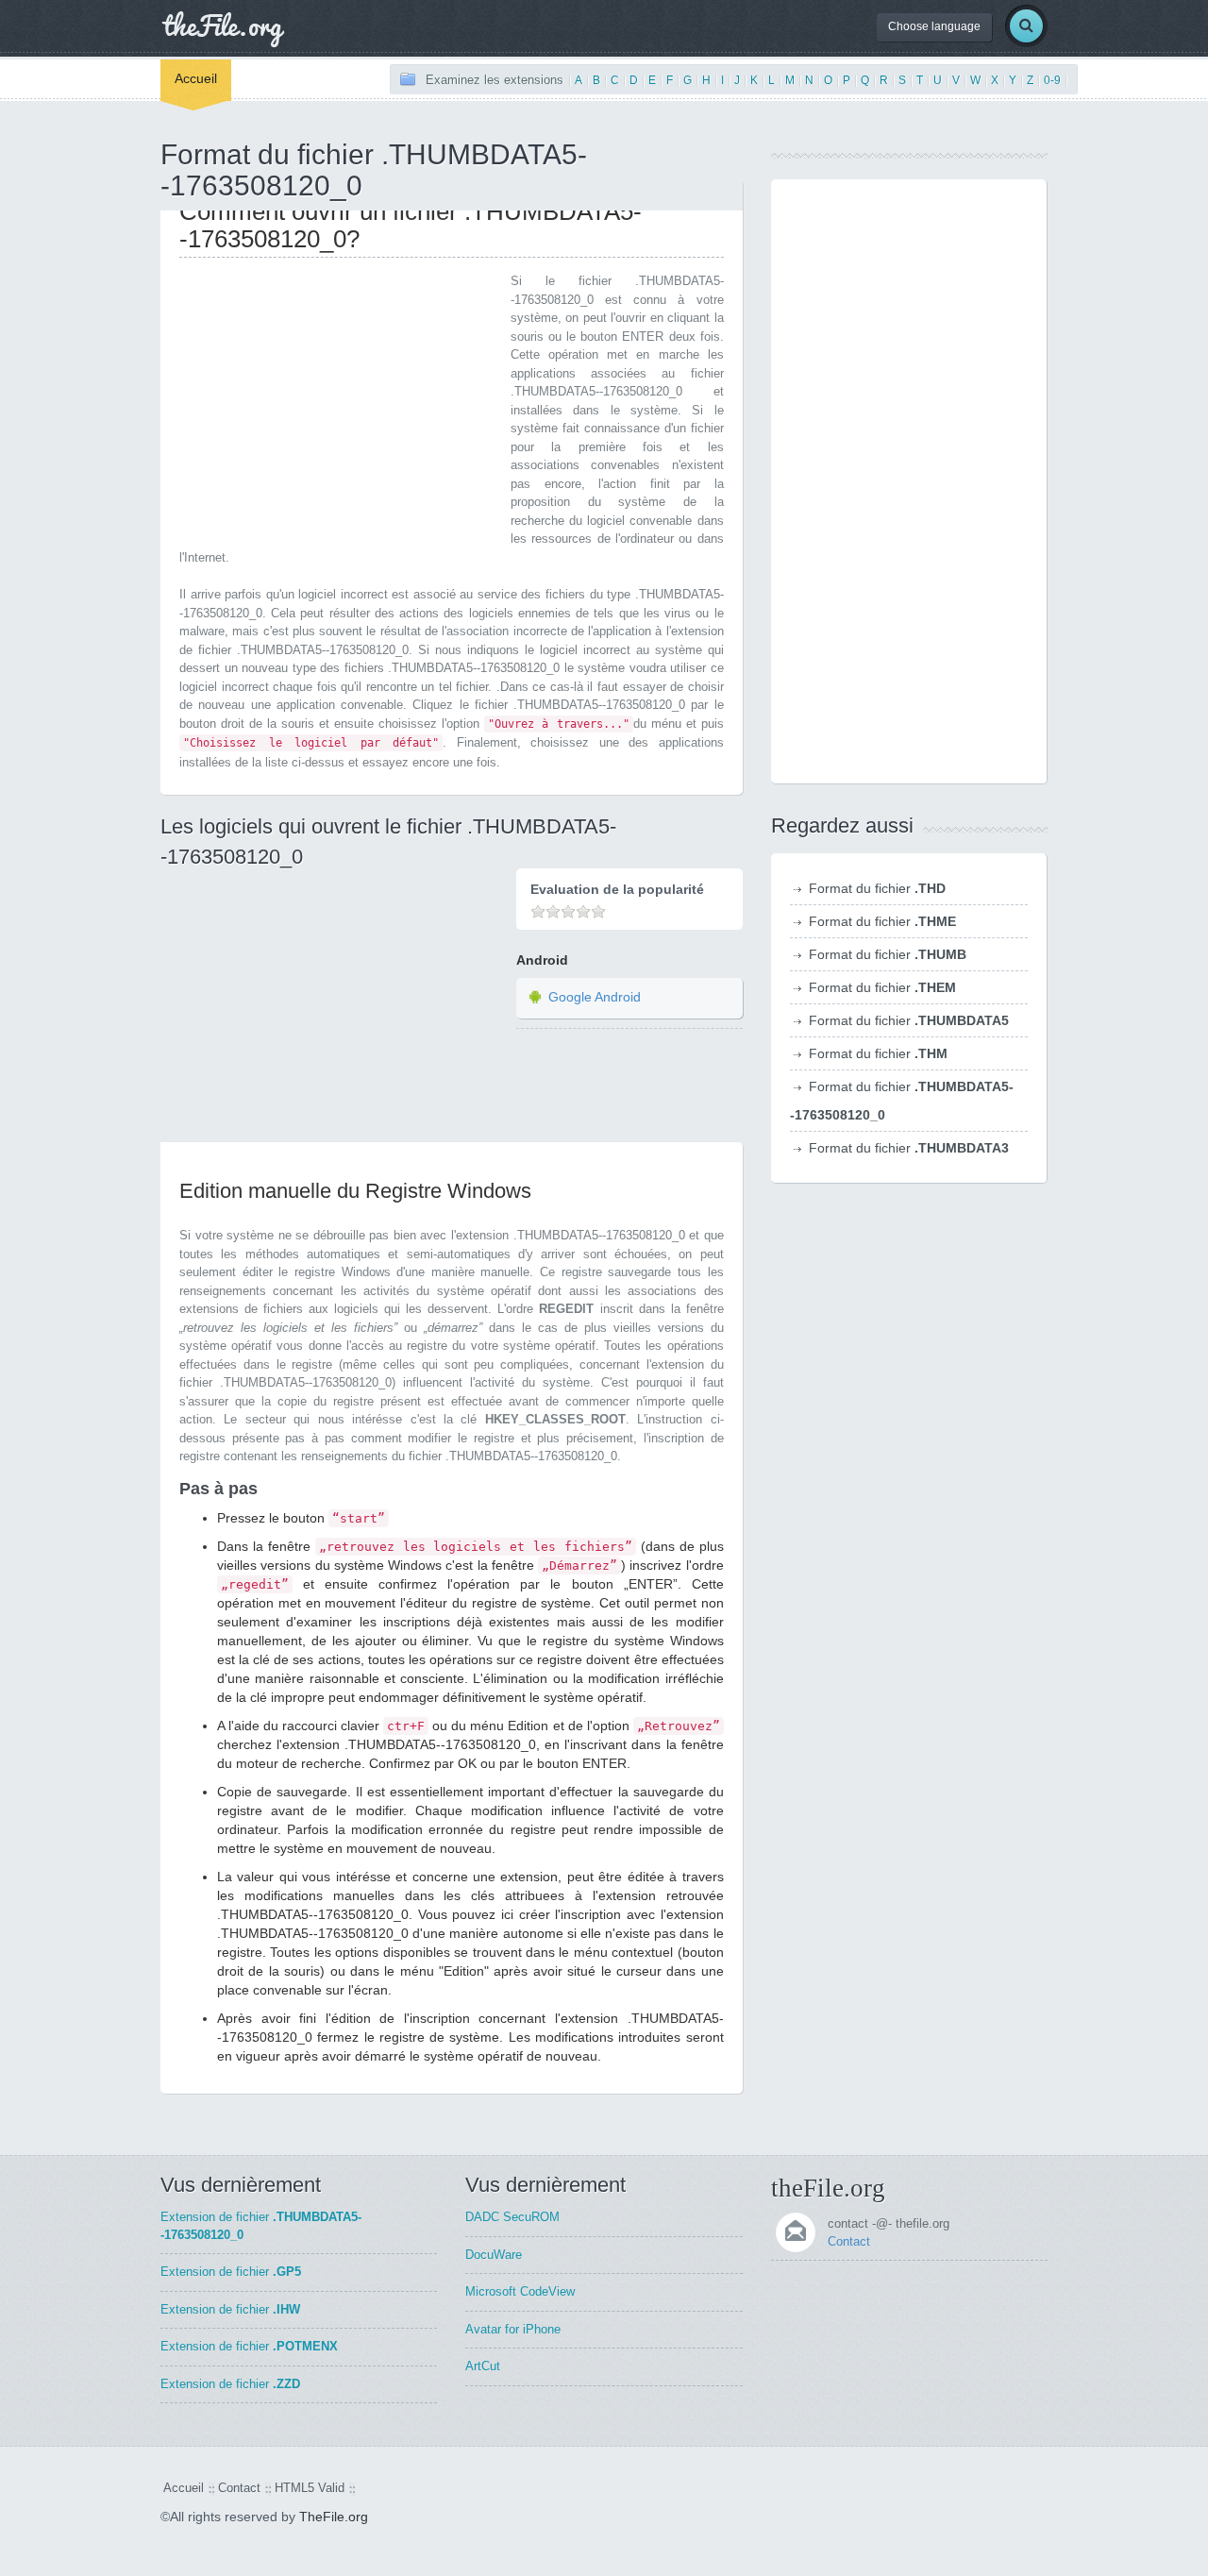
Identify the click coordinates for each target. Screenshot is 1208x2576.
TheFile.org (334, 2517)
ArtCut (483, 2366)
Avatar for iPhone (513, 2329)
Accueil (196, 78)
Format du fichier (877, 888)
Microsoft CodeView (520, 2291)
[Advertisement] (338, 404)
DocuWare (494, 2255)
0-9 (1052, 80)
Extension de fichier (231, 2272)
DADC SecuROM (512, 2217)
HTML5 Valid (310, 2488)
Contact (849, 2241)
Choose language (934, 26)
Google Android (595, 997)
